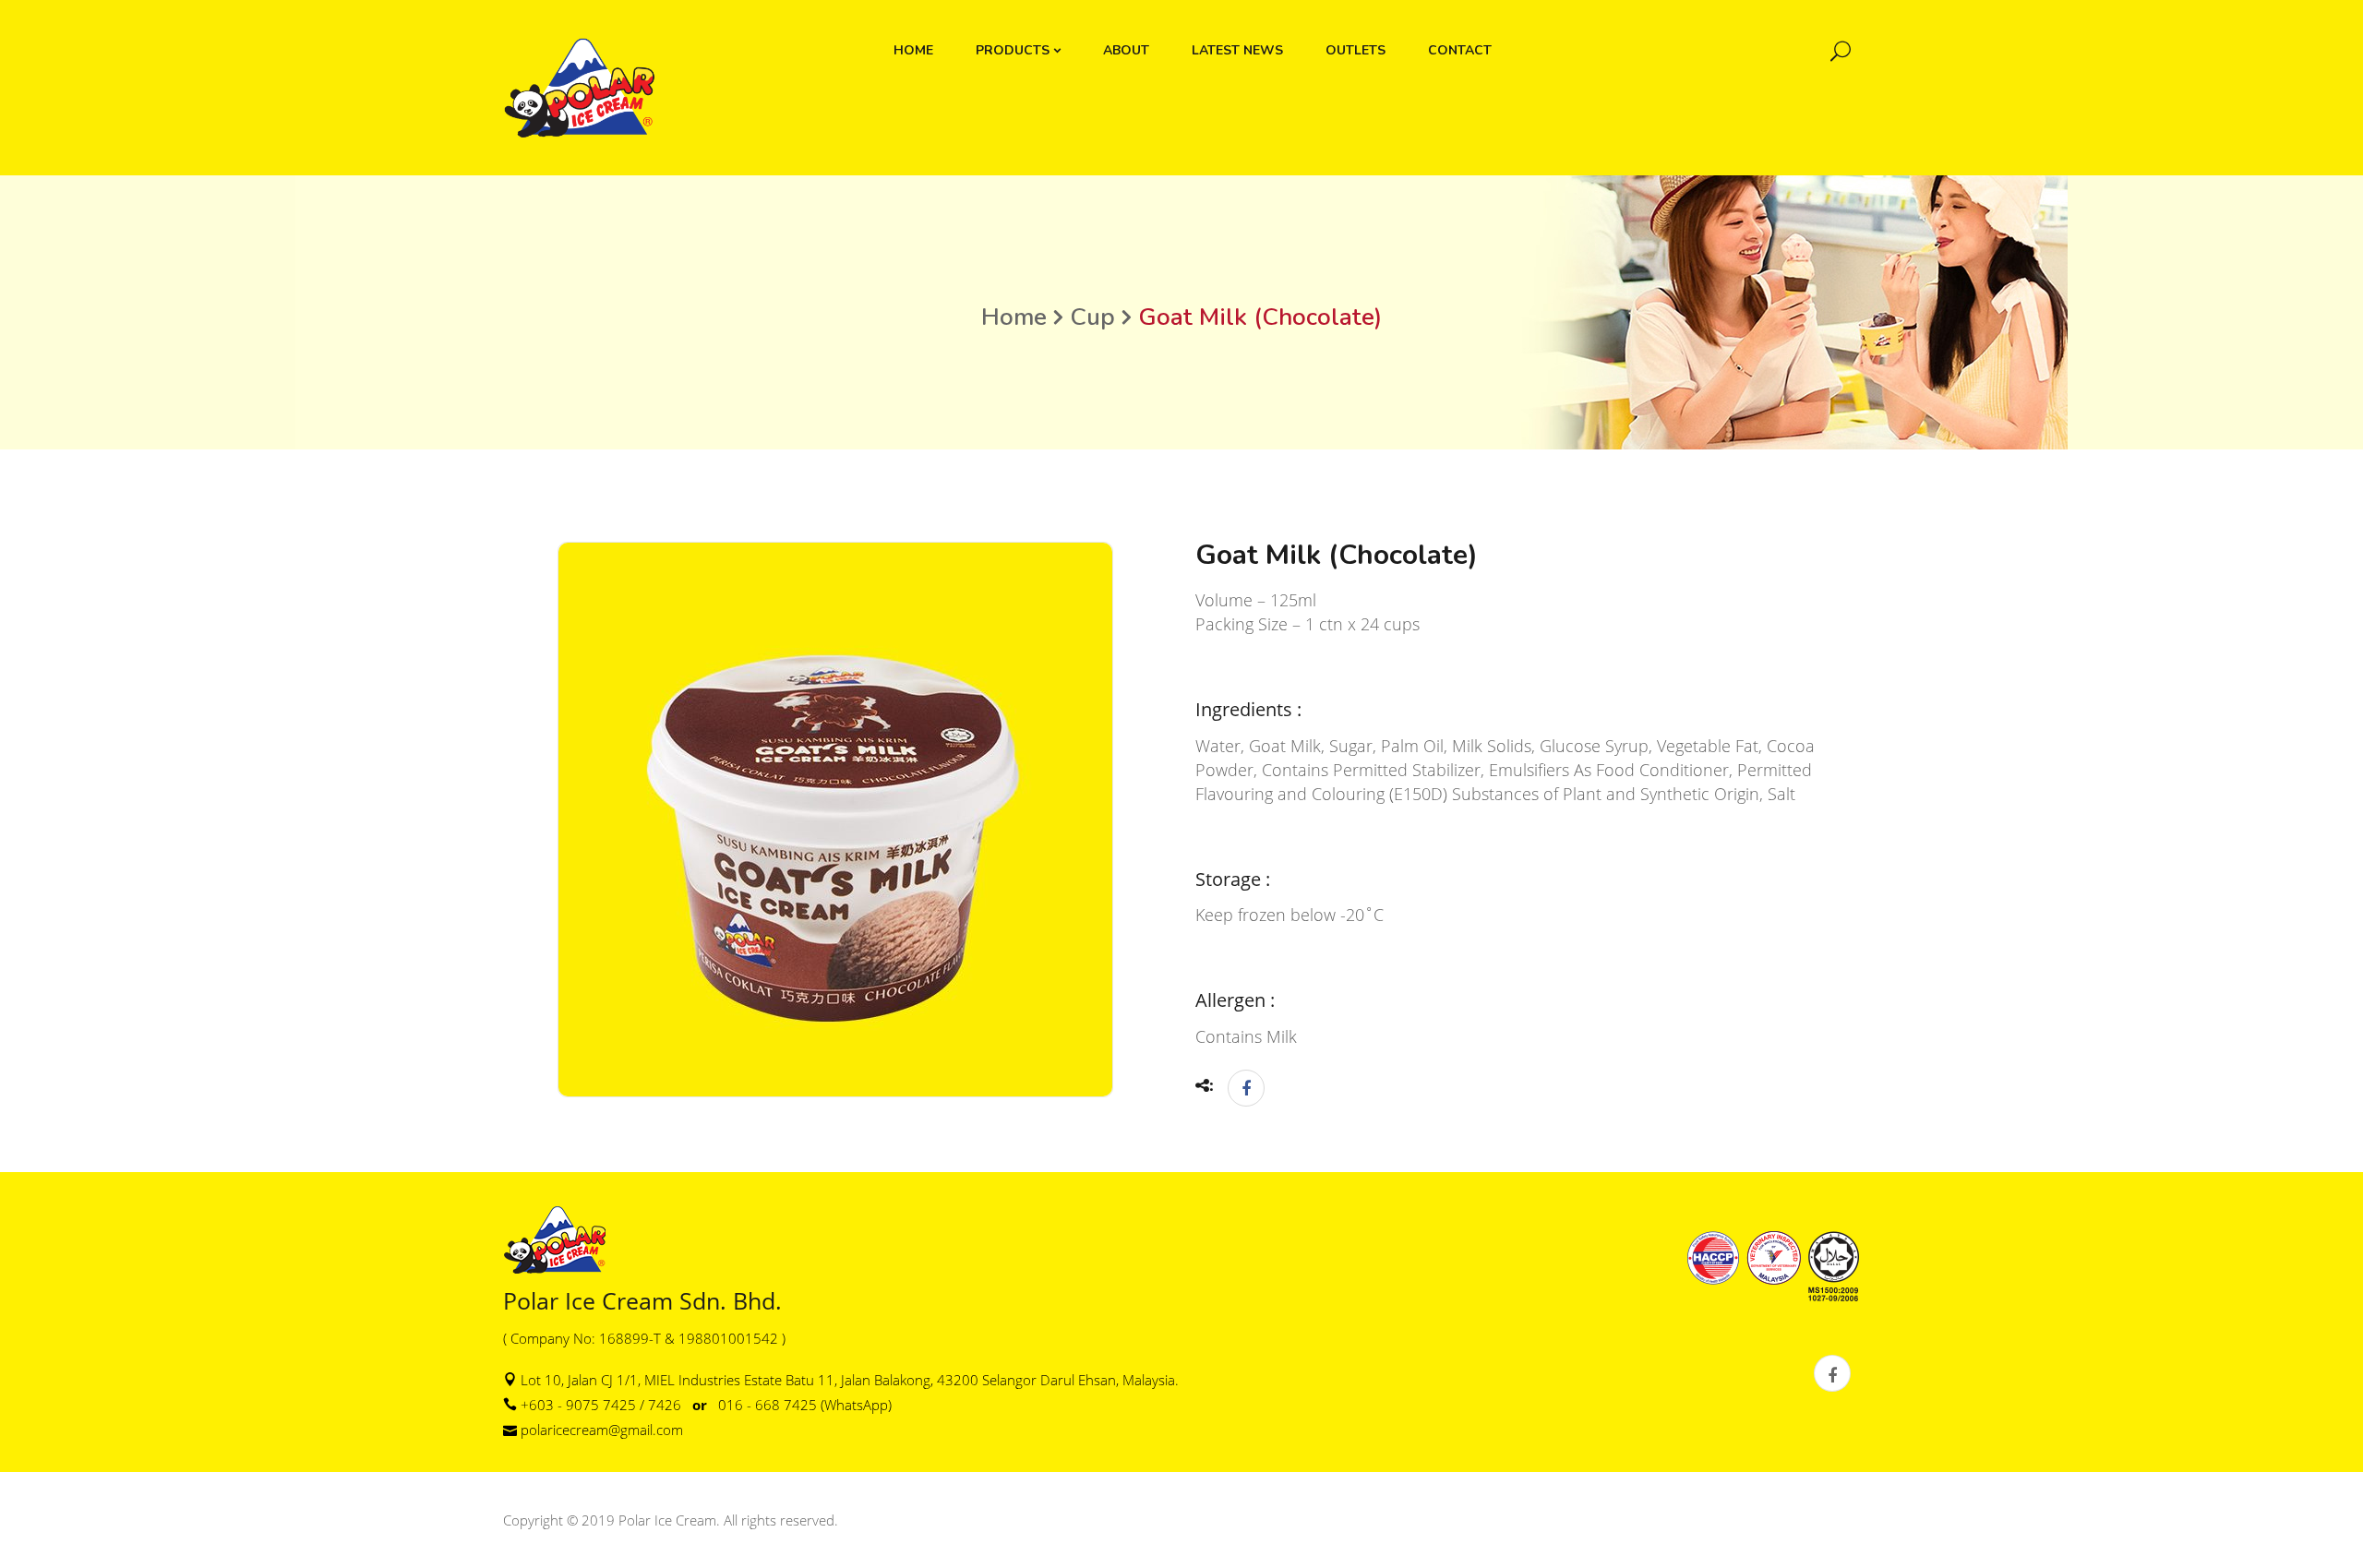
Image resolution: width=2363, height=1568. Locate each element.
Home (1014, 317)
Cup (1092, 317)
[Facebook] (1241, 1088)
